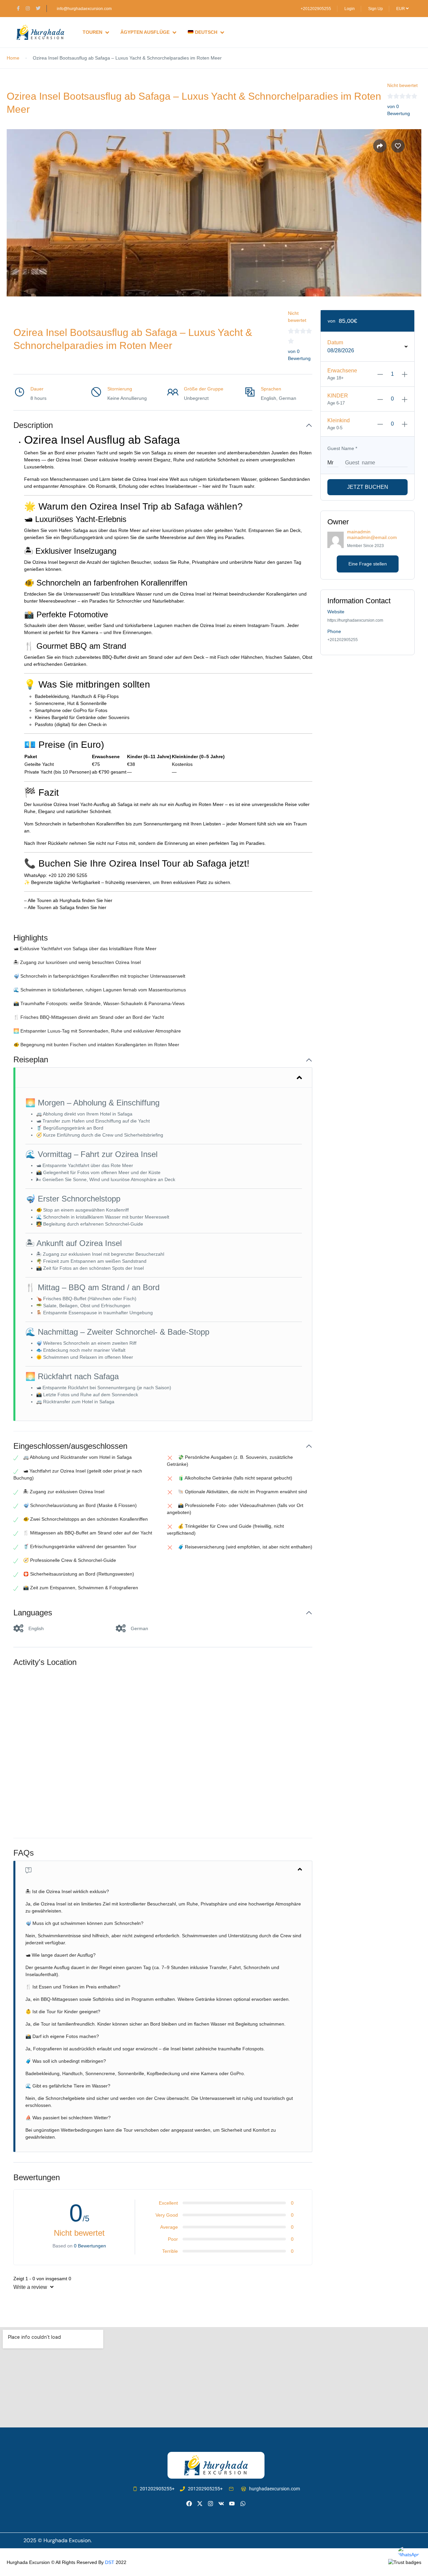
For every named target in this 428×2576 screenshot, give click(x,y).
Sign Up (376, 9)
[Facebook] (189, 2504)
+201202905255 (316, 9)
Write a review (31, 2287)
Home (13, 58)
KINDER (338, 396)
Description (33, 425)
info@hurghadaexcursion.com (84, 9)
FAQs (24, 1853)
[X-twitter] (200, 2504)
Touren (92, 32)
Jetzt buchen (368, 487)
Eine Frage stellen (368, 564)
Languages (33, 1613)
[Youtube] (232, 2504)
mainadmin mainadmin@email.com (372, 535)
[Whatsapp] (243, 2504)
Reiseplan (31, 1059)
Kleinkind (339, 420)
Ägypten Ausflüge (145, 32)
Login (350, 9)
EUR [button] (401, 9)
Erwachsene (342, 371)
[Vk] (221, 2504)
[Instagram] (210, 2504)
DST (110, 2562)
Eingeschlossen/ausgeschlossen (70, 1446)
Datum (335, 342)
